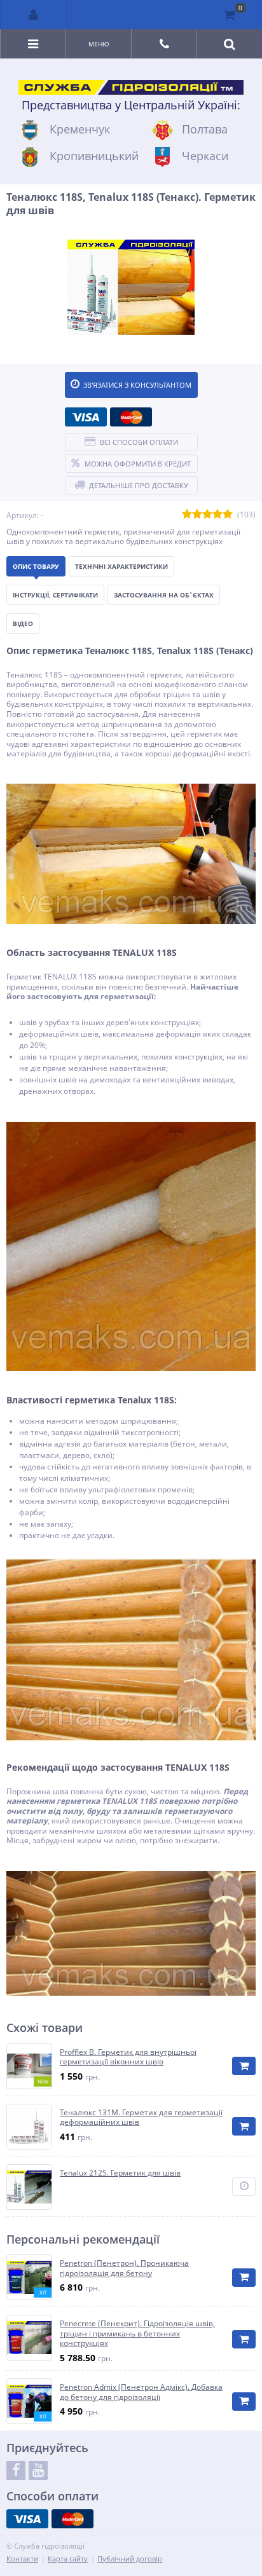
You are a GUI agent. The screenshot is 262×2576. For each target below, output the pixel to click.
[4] (217, 515)
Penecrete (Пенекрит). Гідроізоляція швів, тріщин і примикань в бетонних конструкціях (137, 2334)
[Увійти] (34, 15)
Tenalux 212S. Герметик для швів (120, 2173)
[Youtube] (38, 2470)
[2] (197, 515)
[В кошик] (244, 2066)
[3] (207, 515)
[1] (187, 515)
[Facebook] (16, 2470)
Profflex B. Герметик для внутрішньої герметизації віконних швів (128, 2057)
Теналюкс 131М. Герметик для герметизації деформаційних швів (141, 2117)
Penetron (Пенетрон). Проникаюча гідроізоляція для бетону (124, 2268)
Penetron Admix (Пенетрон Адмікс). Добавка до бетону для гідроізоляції (141, 2392)
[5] (228, 515)
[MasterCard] (131, 417)
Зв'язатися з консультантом (137, 385)
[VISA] (86, 417)
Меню (99, 44)
